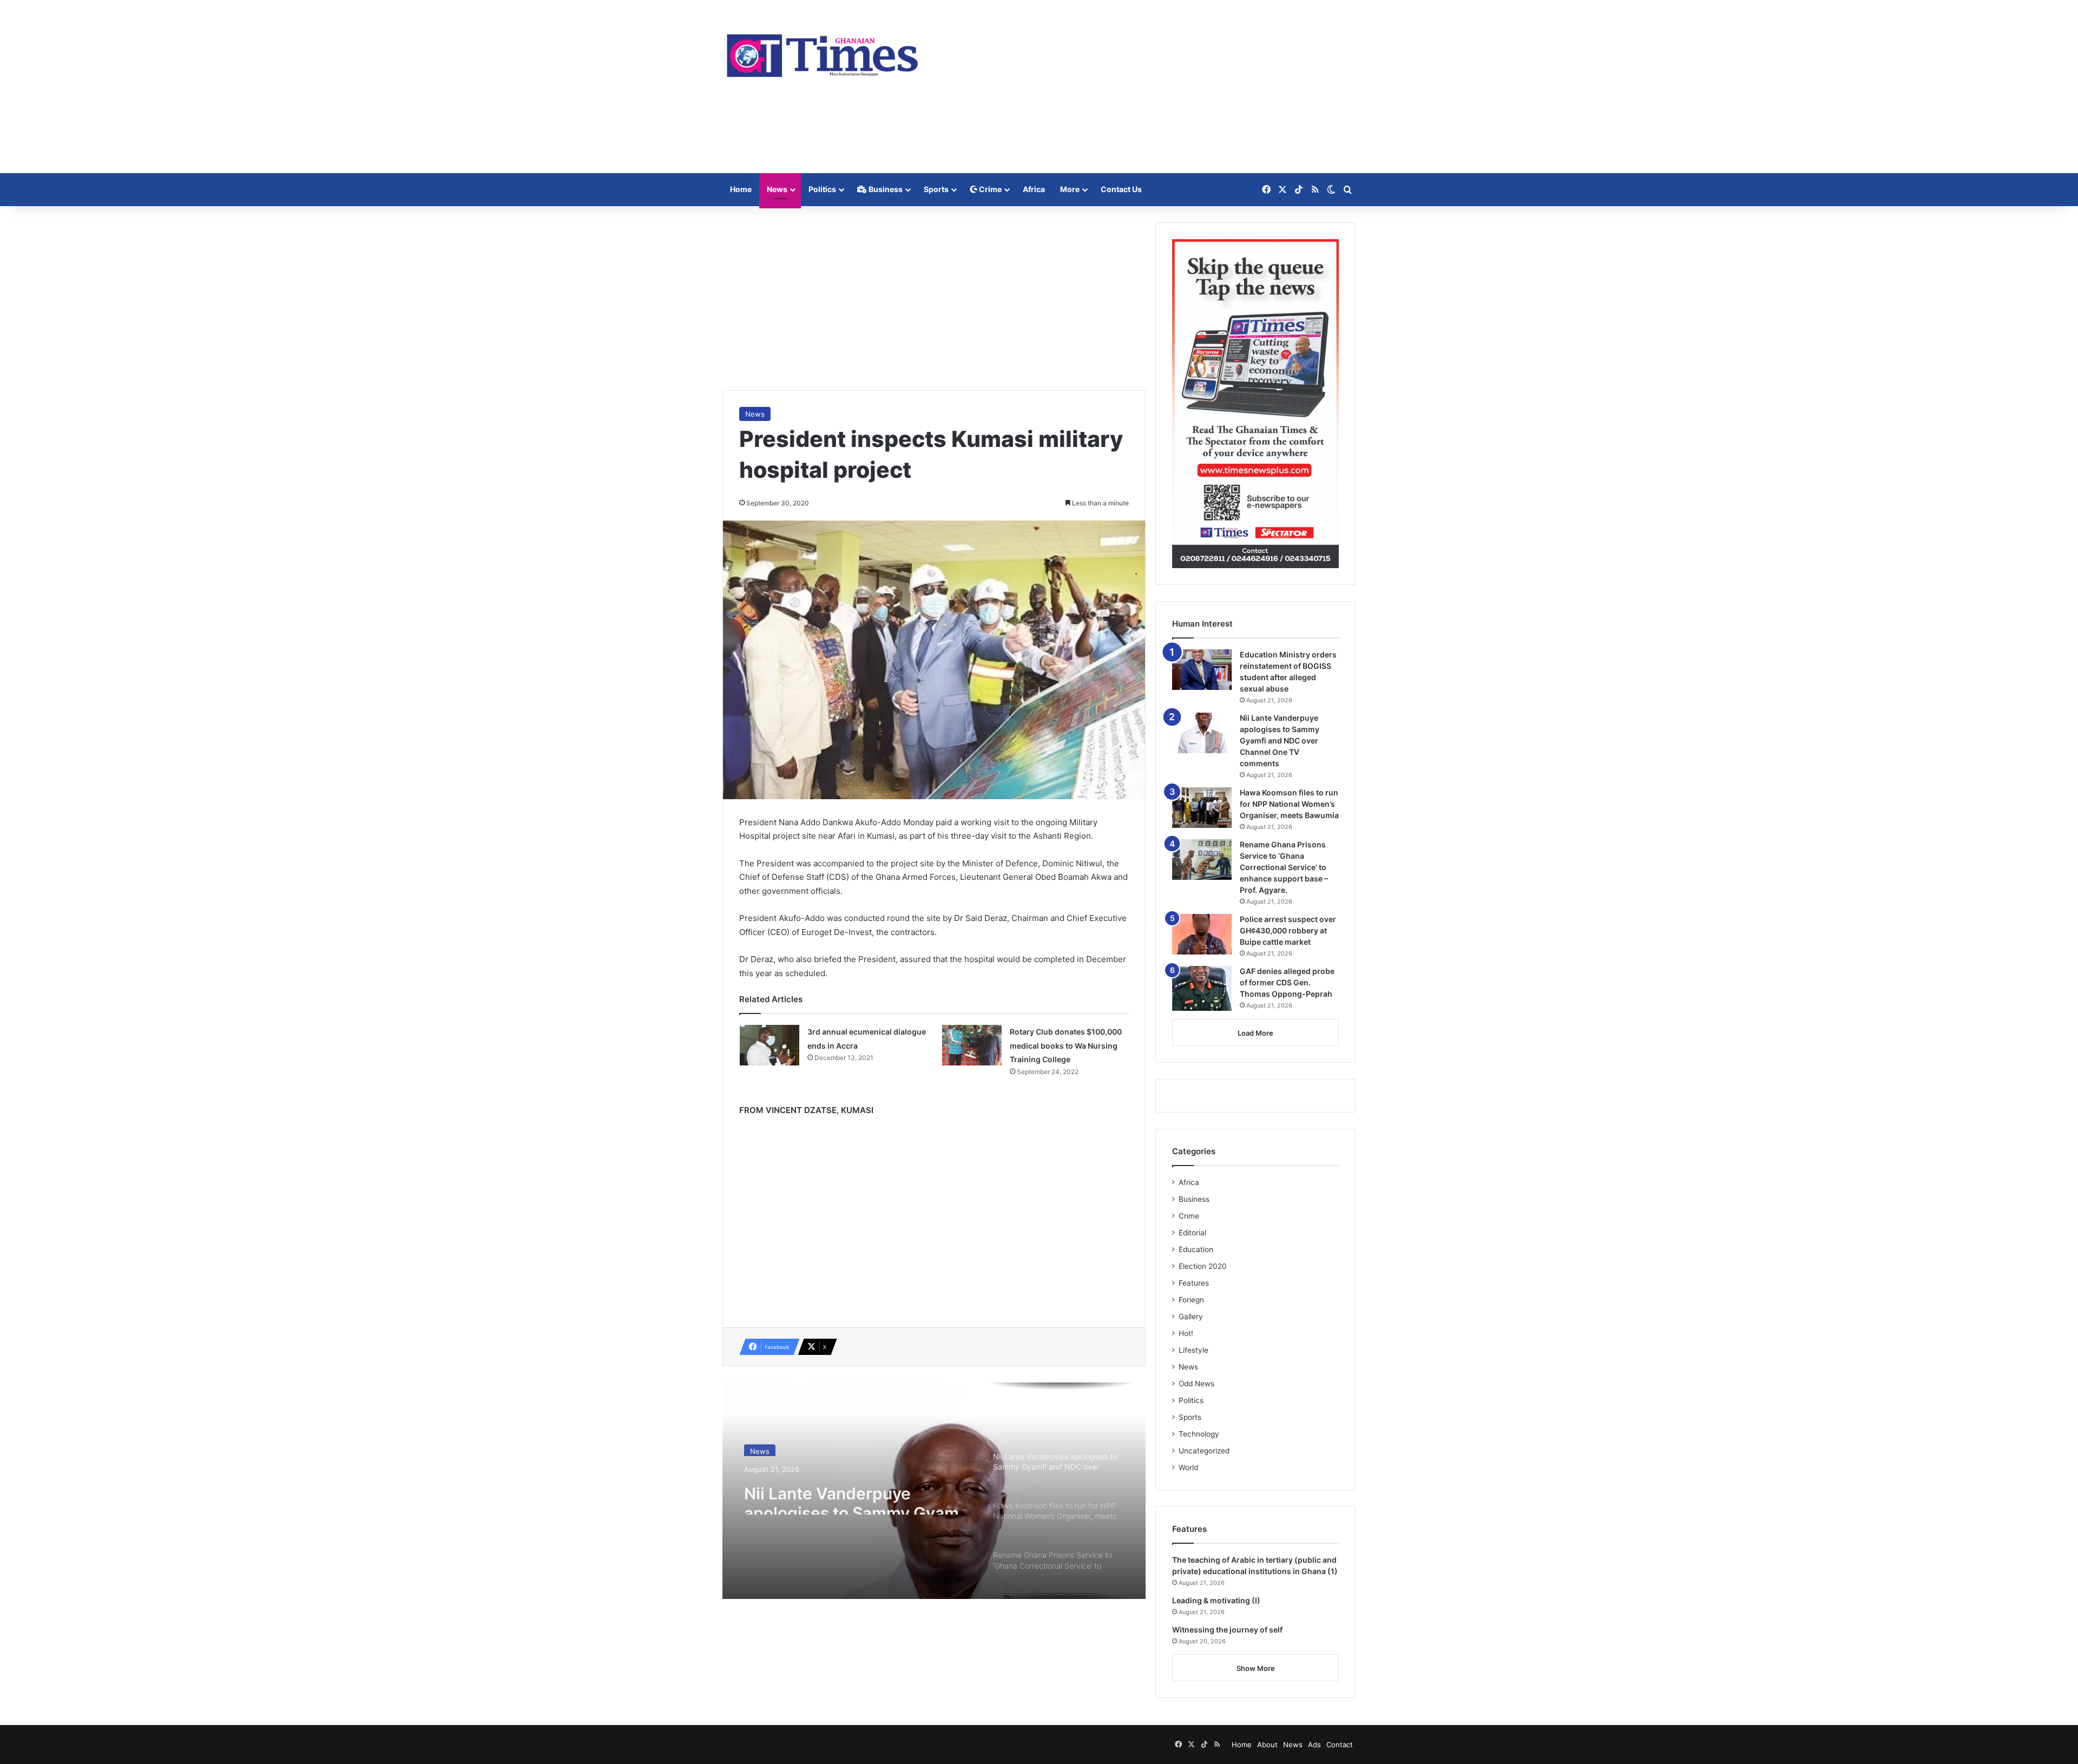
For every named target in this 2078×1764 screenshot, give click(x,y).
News (777, 189)
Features (1194, 1283)
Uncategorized (1204, 1451)
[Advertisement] (1147, 87)
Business (885, 189)
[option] (934, 1491)
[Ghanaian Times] (823, 52)
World (1188, 1467)
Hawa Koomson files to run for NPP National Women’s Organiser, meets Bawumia (1289, 804)
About (1267, 1745)
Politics (822, 189)
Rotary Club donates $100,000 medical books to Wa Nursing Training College (1066, 1045)
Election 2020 (1203, 1266)
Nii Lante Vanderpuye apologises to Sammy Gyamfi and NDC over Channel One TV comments (857, 1495)
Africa (1034, 189)
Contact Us (1121, 189)
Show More (1256, 1668)
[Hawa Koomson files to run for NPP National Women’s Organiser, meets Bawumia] (1202, 808)
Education (1196, 1249)
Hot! (1186, 1333)
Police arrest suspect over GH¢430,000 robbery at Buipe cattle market (1288, 930)
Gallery (1191, 1317)
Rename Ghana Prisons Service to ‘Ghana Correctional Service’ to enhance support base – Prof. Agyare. (1284, 867)
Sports (936, 189)
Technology (1199, 1434)
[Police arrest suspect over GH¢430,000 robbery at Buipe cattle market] (1202, 934)
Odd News (1196, 1384)
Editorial (1192, 1233)
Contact (1340, 1745)
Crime (989, 189)
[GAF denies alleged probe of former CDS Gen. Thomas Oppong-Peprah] (1202, 988)
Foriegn (1191, 1300)
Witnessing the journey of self (1227, 1630)
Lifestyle (1193, 1350)
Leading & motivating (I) (1216, 1600)
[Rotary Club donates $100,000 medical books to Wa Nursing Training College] (972, 1045)
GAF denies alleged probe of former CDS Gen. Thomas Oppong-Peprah (1287, 982)
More (1070, 189)
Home (741, 189)
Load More (1255, 1033)
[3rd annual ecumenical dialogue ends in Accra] (770, 1045)
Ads (1314, 1745)
